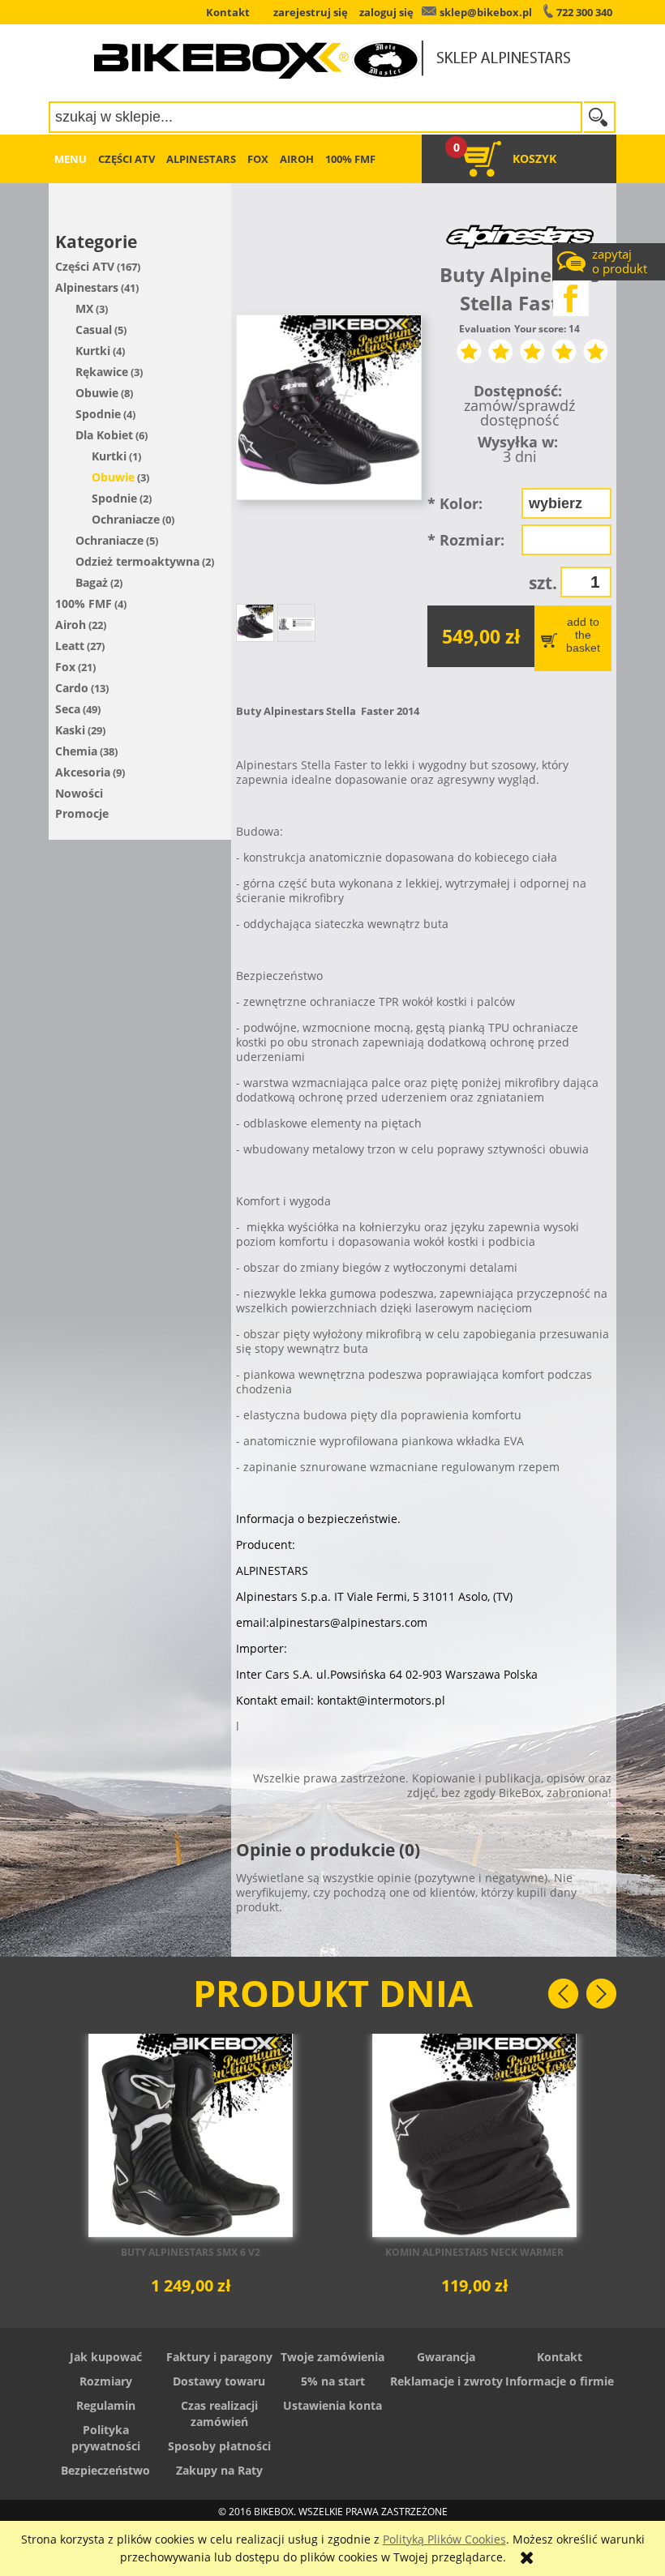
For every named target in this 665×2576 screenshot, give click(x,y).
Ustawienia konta (332, 2405)
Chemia (76, 751)
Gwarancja (446, 2357)
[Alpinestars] (520, 235)
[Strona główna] (332, 49)
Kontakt (560, 2357)
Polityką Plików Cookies (444, 2539)
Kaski (70, 730)
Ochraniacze (126, 519)
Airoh (71, 625)
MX (84, 308)
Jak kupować (106, 2357)
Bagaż (92, 582)
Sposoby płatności (219, 2446)
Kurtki (93, 351)
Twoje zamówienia (332, 2357)
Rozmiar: (466, 540)
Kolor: (455, 503)
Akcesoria (83, 772)
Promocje (82, 813)
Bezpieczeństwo (105, 2470)
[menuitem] (71, 159)
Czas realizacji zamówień (219, 2413)
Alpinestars (87, 287)
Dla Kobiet (104, 435)
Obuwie (97, 393)
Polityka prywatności (106, 2438)
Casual (94, 329)
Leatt (70, 646)
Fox (65, 667)
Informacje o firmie (560, 2381)
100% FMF (84, 603)
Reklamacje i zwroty (446, 2381)
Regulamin (106, 2405)
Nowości (79, 793)
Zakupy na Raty (219, 2470)
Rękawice (102, 372)
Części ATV (85, 266)
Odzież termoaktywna (137, 561)
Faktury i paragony (219, 2357)
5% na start (333, 2381)
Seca (68, 709)
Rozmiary (106, 2381)
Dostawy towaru (219, 2381)
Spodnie (98, 414)
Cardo (72, 688)
